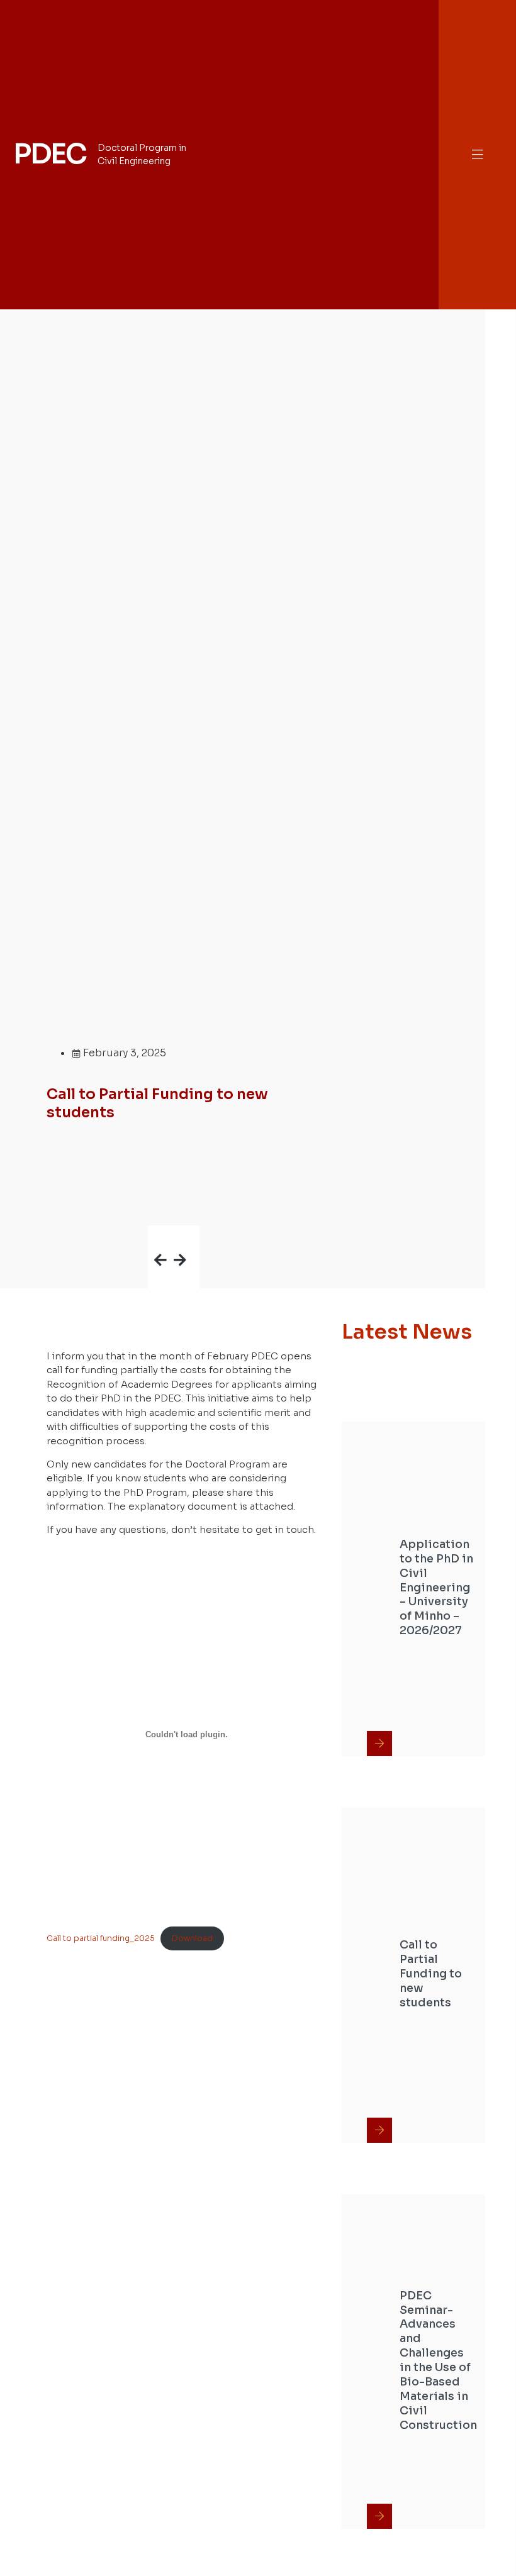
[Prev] (161, 1238)
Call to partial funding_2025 (101, 1938)
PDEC (50, 154)
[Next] (187, 1238)
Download (192, 1938)
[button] (478, 154)
